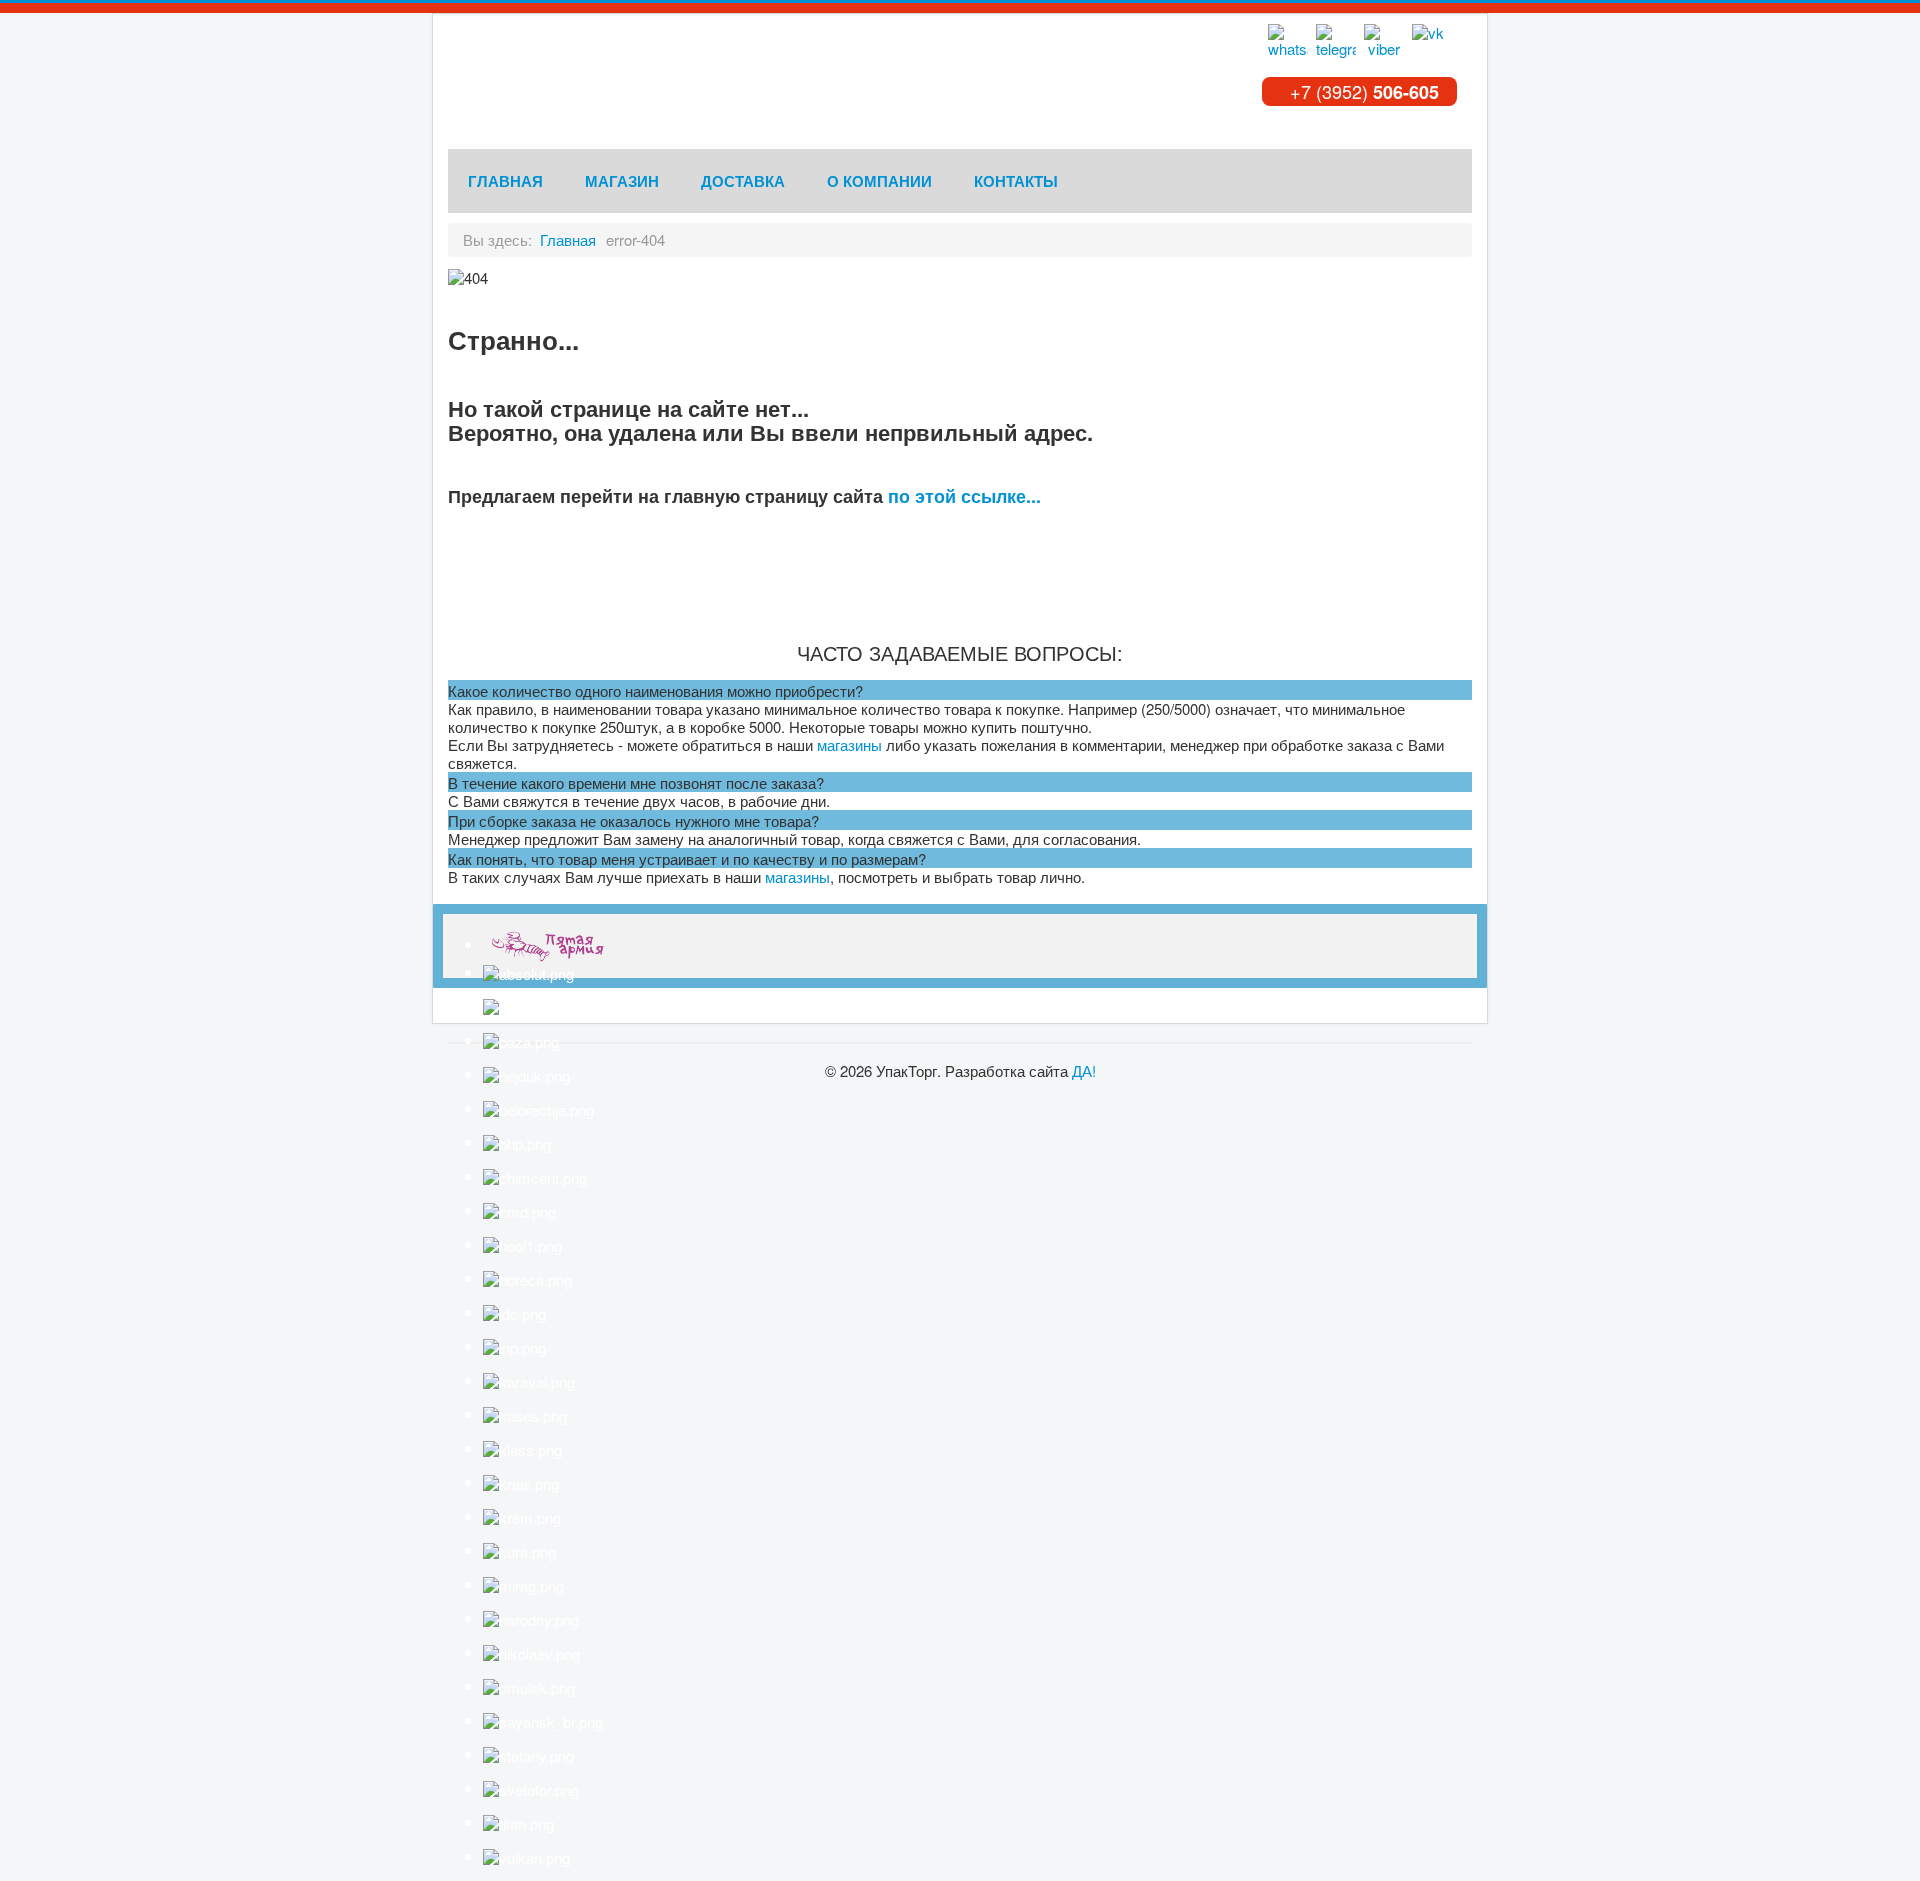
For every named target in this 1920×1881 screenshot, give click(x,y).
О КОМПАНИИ (879, 181)
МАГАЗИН (622, 181)
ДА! (1084, 1070)
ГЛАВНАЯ (505, 181)
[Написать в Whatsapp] (1288, 44)
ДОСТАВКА (743, 181)
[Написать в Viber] (1384, 44)
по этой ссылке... (964, 496)
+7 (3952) (1362, 91)
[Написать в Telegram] (1336, 44)
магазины (849, 744)
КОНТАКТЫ (1016, 181)
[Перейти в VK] (1432, 44)
